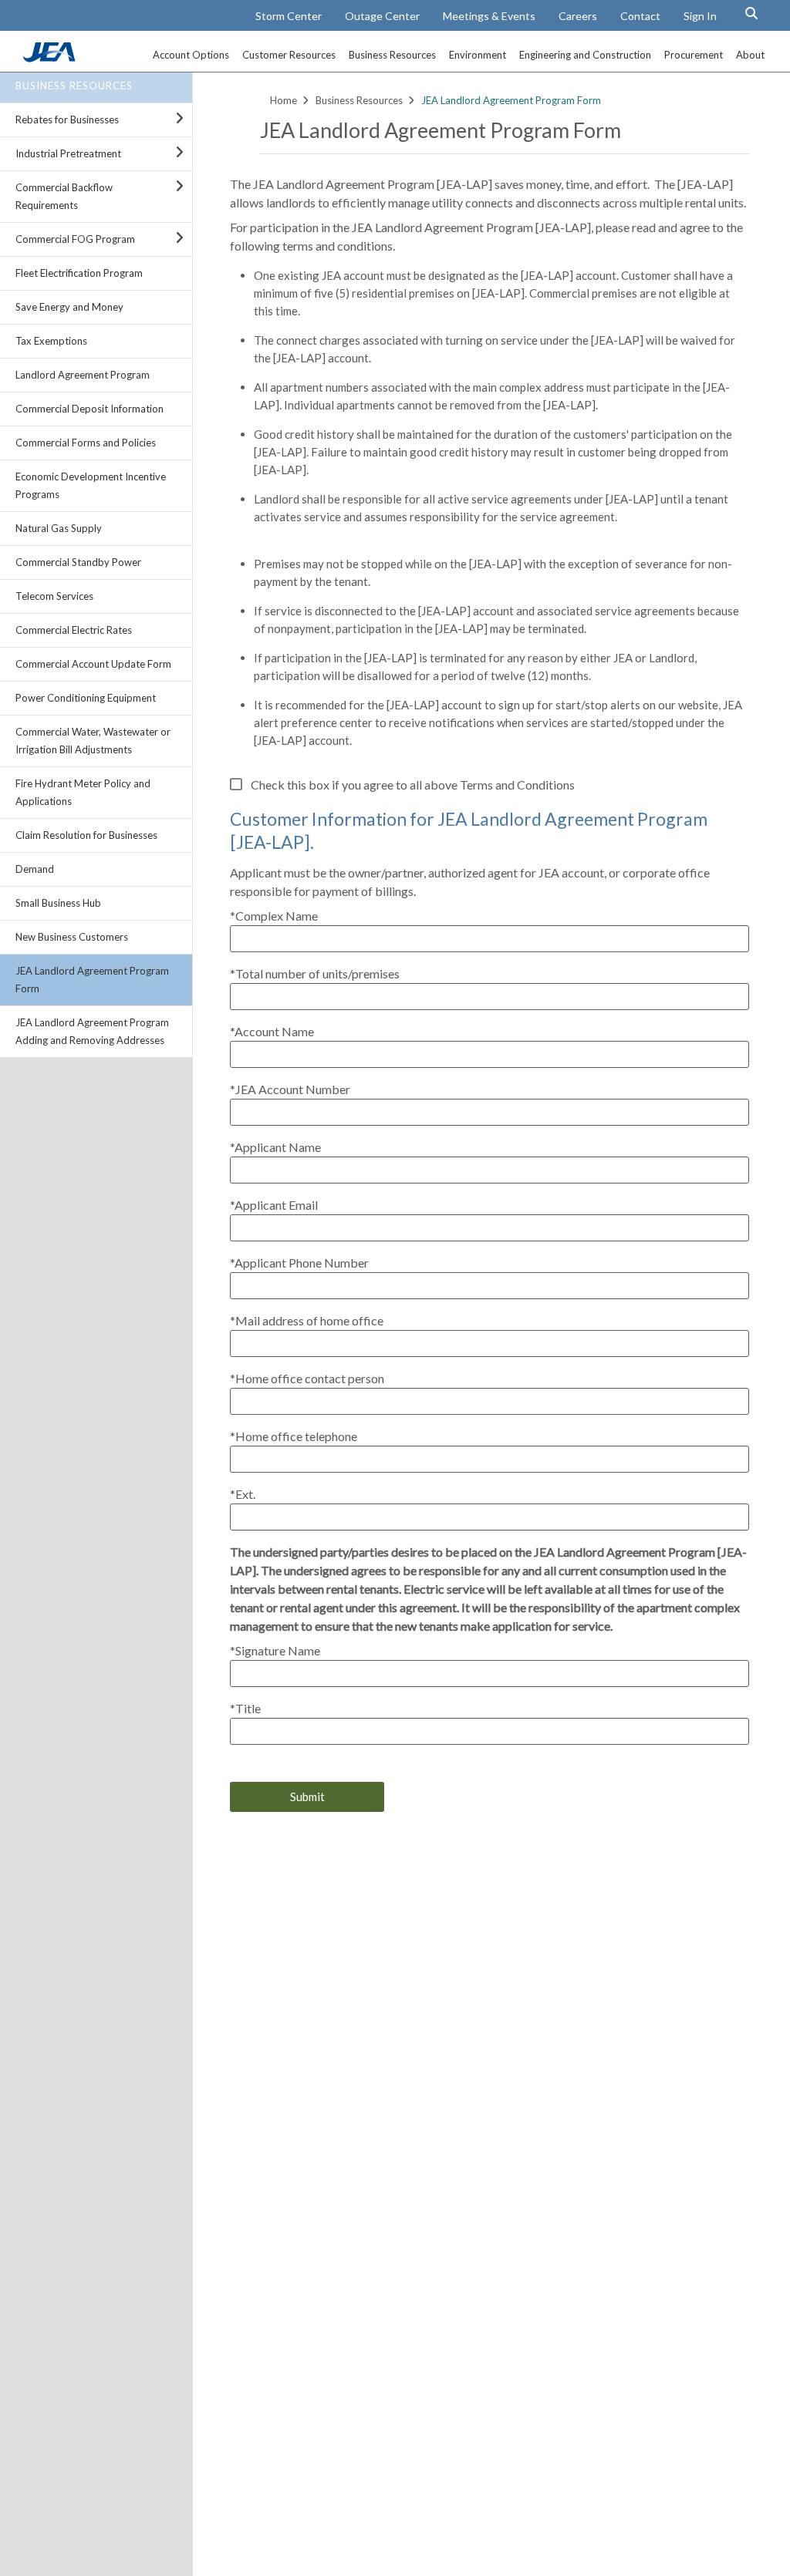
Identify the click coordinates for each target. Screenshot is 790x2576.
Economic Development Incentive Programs (91, 485)
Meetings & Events (489, 16)
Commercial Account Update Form (93, 664)
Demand (35, 869)
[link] (51, 58)
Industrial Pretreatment (68, 153)
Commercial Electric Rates (74, 630)
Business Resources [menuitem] (392, 55)
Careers (578, 16)
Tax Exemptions (51, 341)
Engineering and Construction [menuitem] (585, 55)
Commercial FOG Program (75, 239)
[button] (751, 13)
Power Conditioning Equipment (86, 698)
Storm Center (289, 16)
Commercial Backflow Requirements (64, 196)
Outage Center (382, 16)
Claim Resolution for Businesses (86, 835)
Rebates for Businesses (67, 120)
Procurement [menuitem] (694, 55)
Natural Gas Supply (59, 528)
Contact (640, 16)
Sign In (700, 16)
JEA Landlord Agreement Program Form (92, 980)
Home (284, 100)
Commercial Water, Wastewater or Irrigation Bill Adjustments (93, 741)
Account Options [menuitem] (191, 55)
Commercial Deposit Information (89, 409)
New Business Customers (72, 937)
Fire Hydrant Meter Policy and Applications (83, 792)
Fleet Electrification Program (79, 273)
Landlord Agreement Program (83, 375)
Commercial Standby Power (78, 562)
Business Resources (74, 86)
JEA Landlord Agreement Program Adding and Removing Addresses (92, 1031)
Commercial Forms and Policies (86, 443)
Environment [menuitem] (478, 55)
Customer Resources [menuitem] (289, 55)
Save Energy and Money (69, 307)
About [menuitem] (750, 55)
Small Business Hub (58, 903)
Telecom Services (54, 596)
